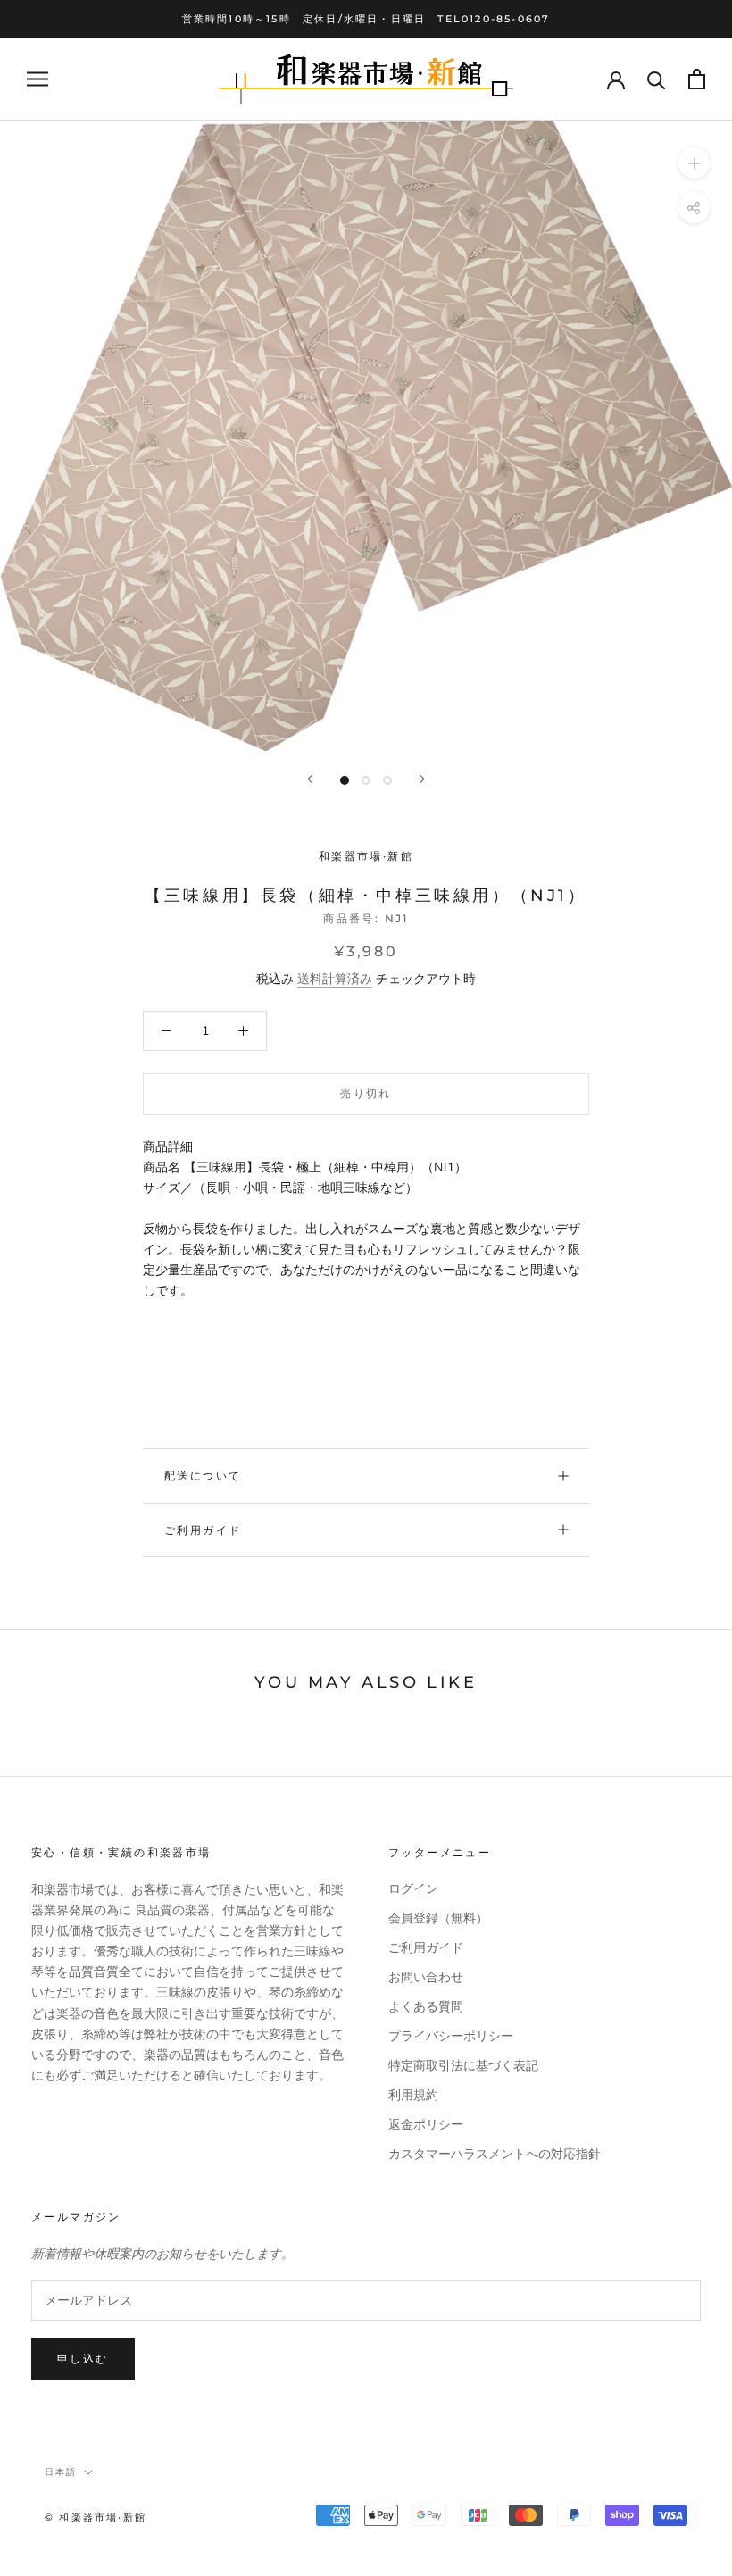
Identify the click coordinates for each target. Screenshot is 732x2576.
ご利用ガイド (203, 1530)
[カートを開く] (697, 79)
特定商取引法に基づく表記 (463, 2066)
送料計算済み (335, 979)
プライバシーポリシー (451, 2036)
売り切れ (366, 1093)
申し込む (83, 2359)
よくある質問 (426, 2007)
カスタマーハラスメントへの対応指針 (495, 2154)
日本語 (61, 2472)
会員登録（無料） (438, 1918)
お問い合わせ (426, 1977)
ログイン (413, 1889)
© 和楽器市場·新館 (96, 2517)
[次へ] (422, 779)
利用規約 (413, 2095)
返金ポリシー (426, 2125)
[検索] (657, 79)
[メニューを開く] (37, 79)
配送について (203, 1476)
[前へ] (310, 779)
